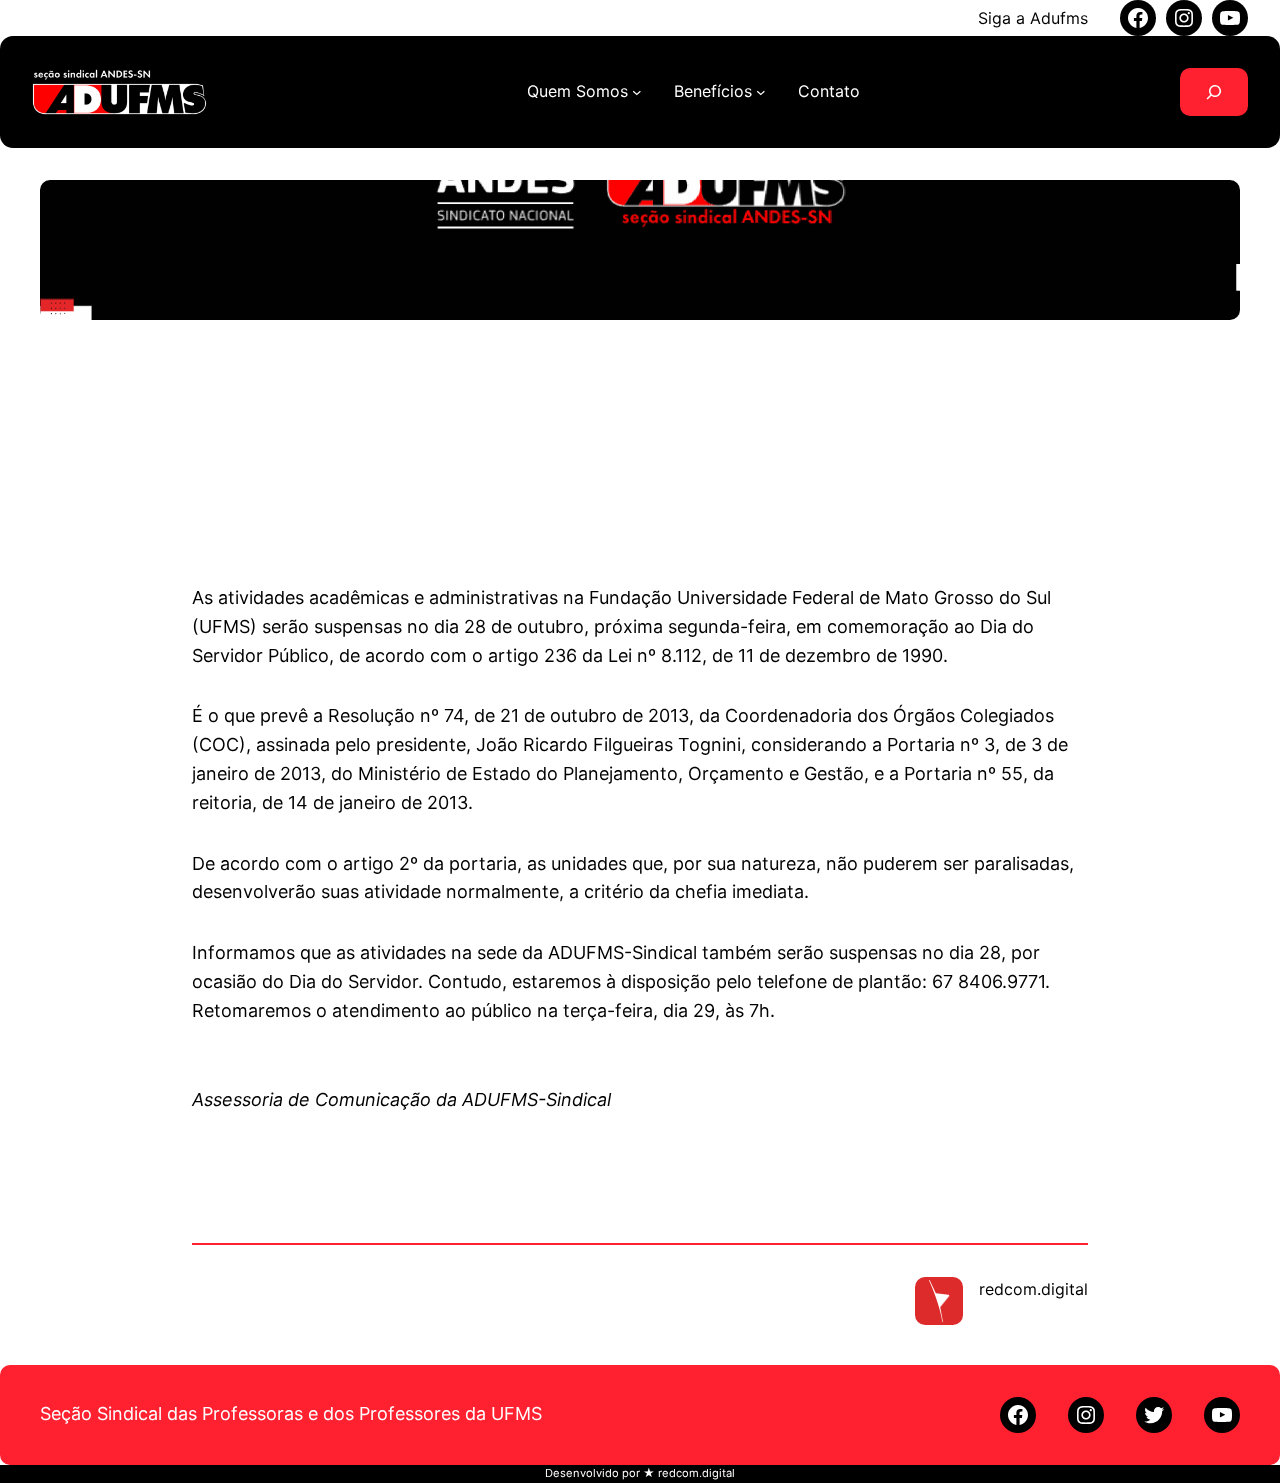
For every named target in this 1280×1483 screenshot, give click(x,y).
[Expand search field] (1214, 92)
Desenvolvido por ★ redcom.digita (638, 1473)
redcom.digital (1033, 1289)
